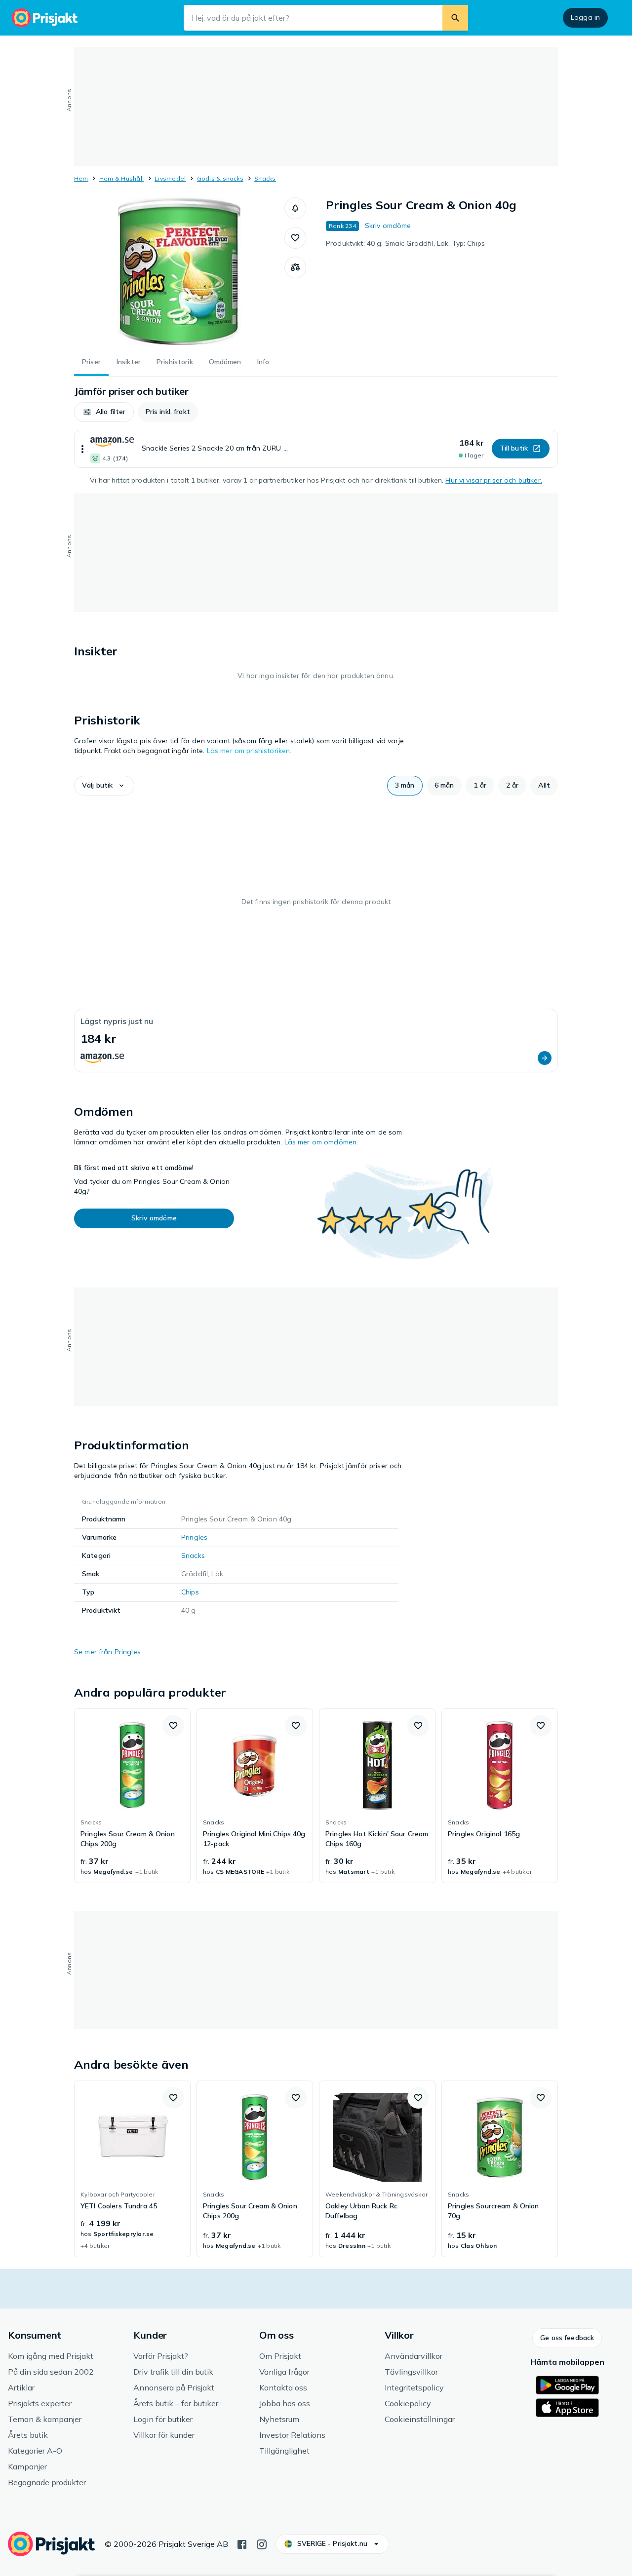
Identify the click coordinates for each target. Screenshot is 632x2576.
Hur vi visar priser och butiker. (494, 480)
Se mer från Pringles (107, 1652)
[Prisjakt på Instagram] (262, 2543)
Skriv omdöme (388, 226)
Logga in (585, 17)
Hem (81, 178)
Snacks (265, 178)
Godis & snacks (220, 178)
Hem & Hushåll (121, 178)
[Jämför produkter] (295, 267)
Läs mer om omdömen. (321, 1142)
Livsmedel (170, 178)
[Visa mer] (82, 449)
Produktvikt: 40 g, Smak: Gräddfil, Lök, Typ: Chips (405, 243)
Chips (190, 1592)
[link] (132, 1796)
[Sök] (455, 18)
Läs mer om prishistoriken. (249, 751)
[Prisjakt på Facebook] (242, 2543)
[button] (295, 208)
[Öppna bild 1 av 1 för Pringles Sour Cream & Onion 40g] (179, 271)
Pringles (194, 1537)
